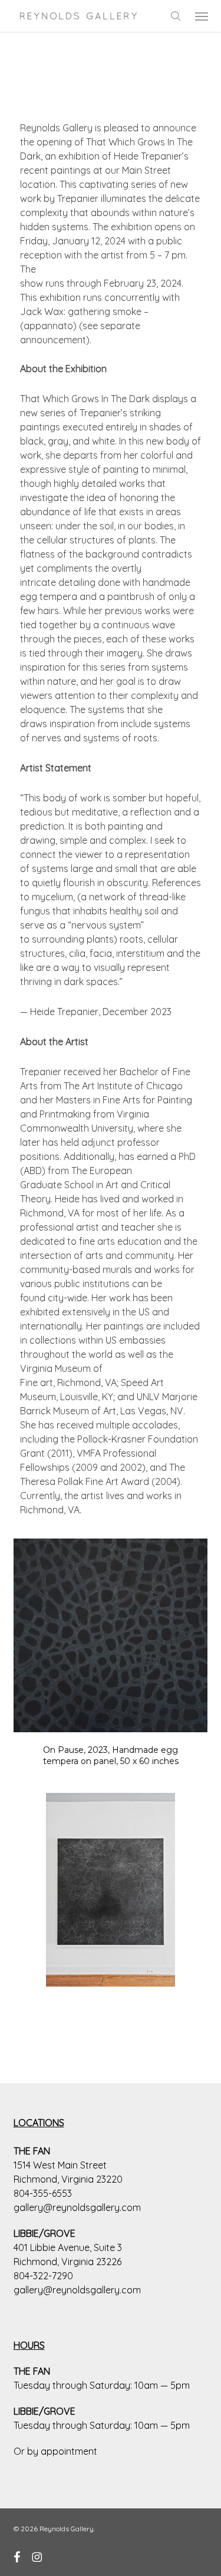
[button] (202, 16)
